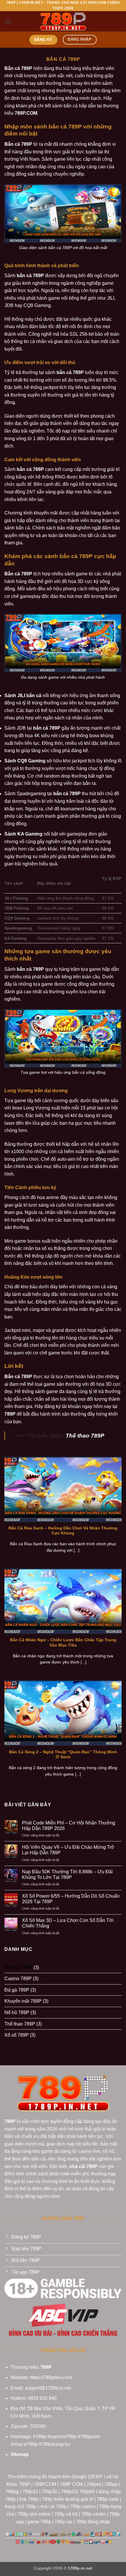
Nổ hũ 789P (17, 2012)
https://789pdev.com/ (51, 2377)
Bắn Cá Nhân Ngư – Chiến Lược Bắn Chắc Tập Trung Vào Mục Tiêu (63, 1643)
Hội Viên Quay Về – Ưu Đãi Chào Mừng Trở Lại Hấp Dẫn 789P (68, 1850)
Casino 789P (18, 1979)
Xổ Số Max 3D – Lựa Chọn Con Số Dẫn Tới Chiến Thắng (68, 1923)
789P (46, 2367)
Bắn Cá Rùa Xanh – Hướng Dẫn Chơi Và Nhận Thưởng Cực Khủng (63, 1531)
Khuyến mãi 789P (23, 2001)
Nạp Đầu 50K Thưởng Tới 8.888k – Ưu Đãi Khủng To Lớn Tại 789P (67, 1874)
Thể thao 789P (85, 1436)
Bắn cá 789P (18, 1967)
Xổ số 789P (17, 2035)
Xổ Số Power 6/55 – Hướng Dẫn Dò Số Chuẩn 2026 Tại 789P (71, 1899)
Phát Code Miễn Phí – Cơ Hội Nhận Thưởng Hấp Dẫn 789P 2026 (69, 1826)
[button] (8, 22)
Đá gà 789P (17, 1990)
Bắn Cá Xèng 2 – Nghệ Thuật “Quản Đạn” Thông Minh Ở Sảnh (63, 1755)
